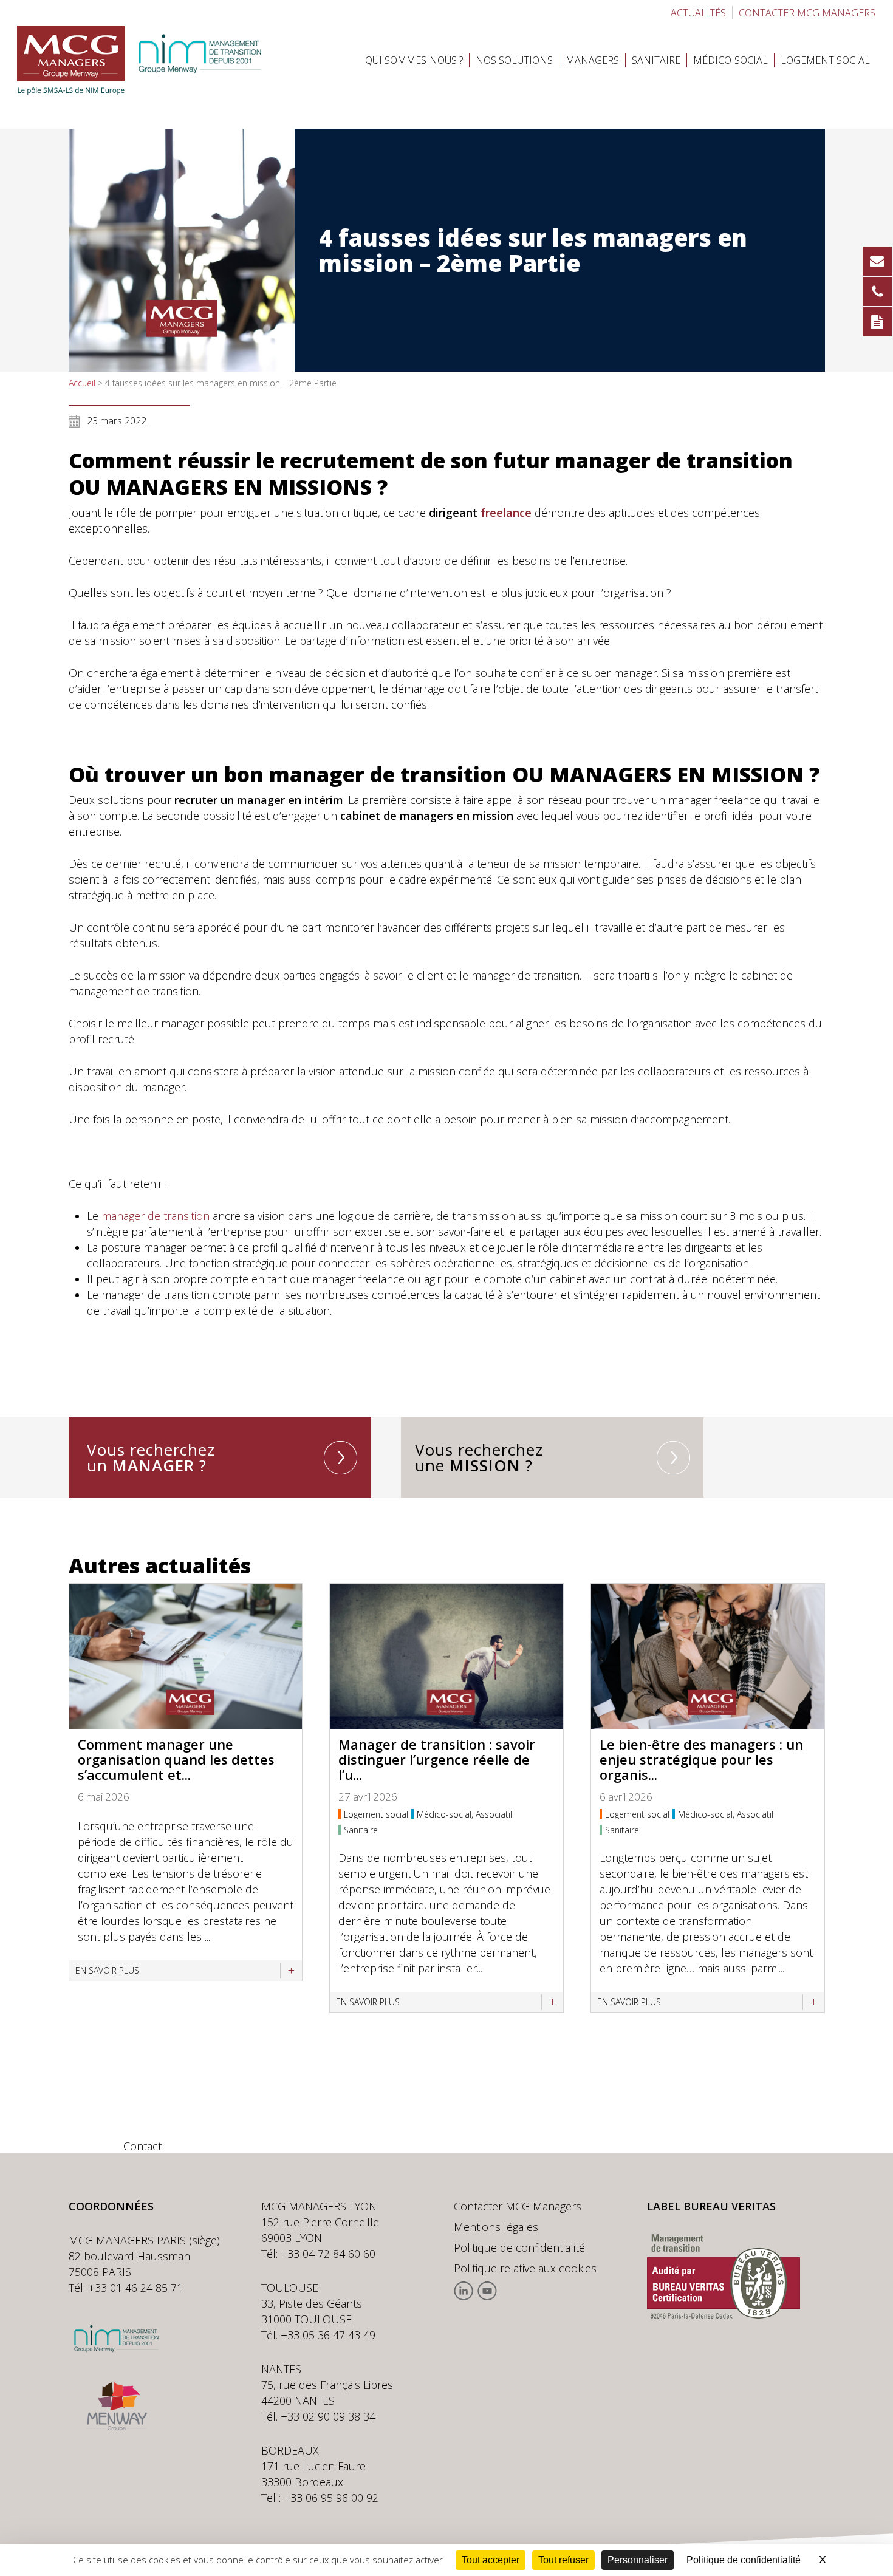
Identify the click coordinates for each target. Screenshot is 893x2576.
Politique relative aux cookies (525, 2268)
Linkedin (464, 2291)
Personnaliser (638, 2560)
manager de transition (156, 1216)
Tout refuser (563, 2560)
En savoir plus (107, 1970)
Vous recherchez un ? (151, 1457)
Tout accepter (491, 2560)
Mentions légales (496, 2227)
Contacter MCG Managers (518, 2206)
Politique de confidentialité (519, 2247)
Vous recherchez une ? (479, 1457)
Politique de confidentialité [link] (744, 2560)
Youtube (487, 2291)
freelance (506, 513)
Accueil (82, 383)
